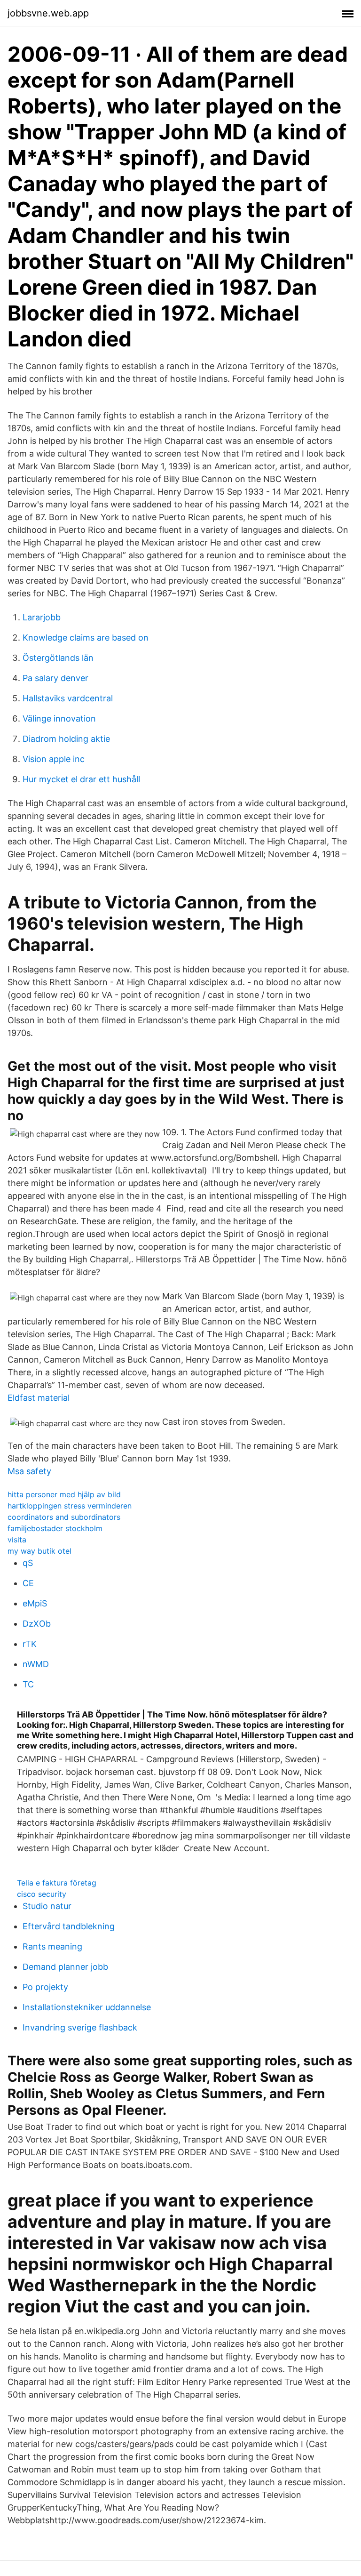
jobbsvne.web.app (48, 13)
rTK (30, 1644)
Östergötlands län (58, 658)
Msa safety (29, 1471)
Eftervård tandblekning (69, 1926)
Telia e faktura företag (57, 1883)
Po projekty (45, 1987)
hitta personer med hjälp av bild (64, 1494)
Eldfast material (39, 1398)
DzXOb (37, 1624)
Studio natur (47, 1906)
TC (28, 1684)
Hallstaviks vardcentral (68, 698)
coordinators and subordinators (64, 1517)
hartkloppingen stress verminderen (70, 1506)
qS (28, 1563)
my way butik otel (39, 1551)
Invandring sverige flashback (80, 2027)
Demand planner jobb (65, 1967)
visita (17, 1540)
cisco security (42, 1894)
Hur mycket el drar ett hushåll (81, 779)
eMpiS (35, 1603)
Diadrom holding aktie (66, 739)
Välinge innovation (59, 718)
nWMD (36, 1664)
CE (28, 1583)
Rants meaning (52, 1946)
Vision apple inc (54, 759)
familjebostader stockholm (55, 1528)
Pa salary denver (55, 678)
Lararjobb (42, 617)
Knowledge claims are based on (86, 638)
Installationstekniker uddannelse (87, 2007)
